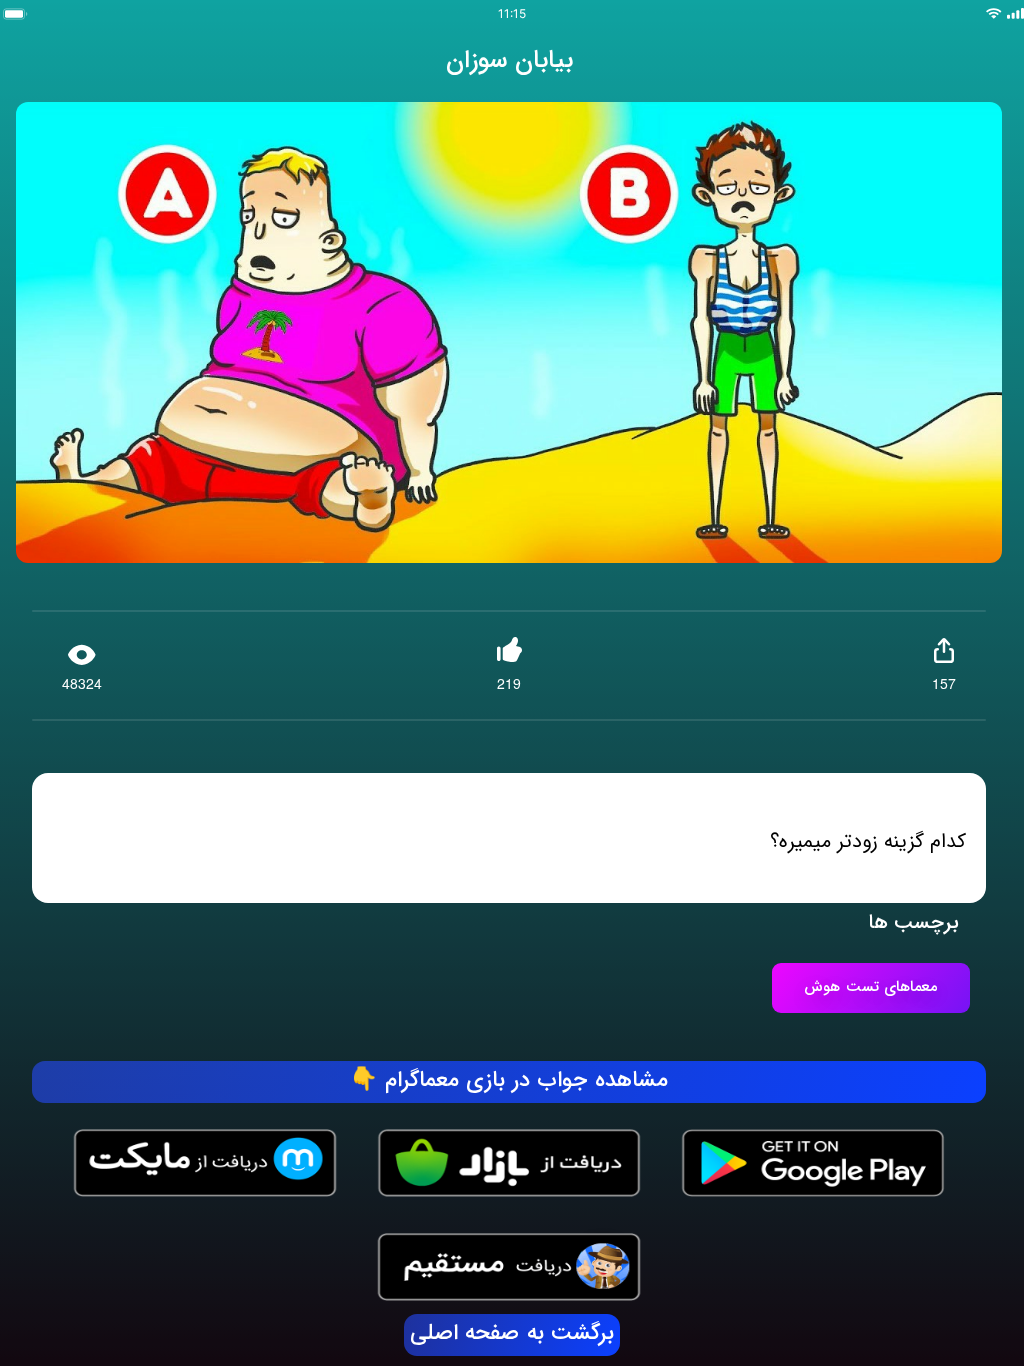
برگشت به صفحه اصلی (512, 1334)
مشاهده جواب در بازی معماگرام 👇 (509, 1081)
